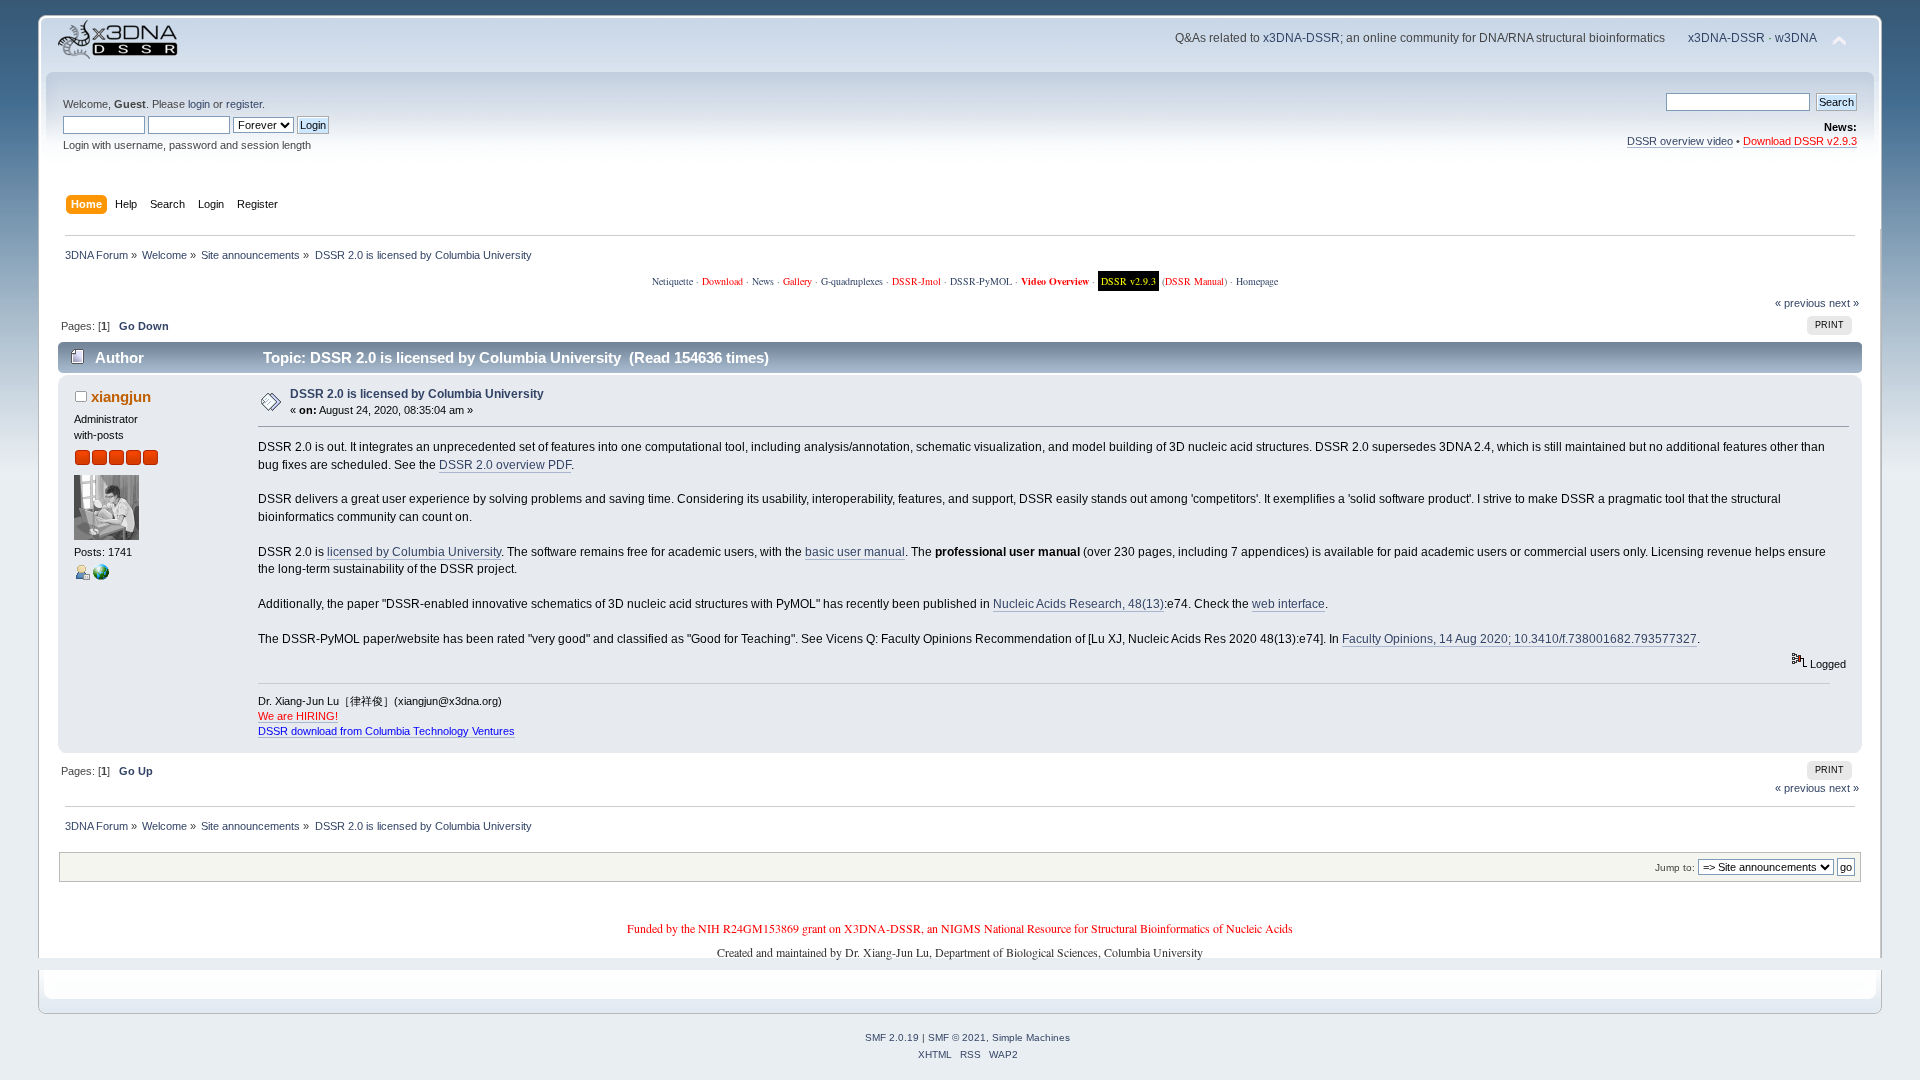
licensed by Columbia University (414, 552)
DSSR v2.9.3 (1128, 281)
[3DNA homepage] (101, 576)
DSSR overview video (1680, 141)
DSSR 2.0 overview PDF (505, 465)
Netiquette (672, 281)
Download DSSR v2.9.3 (1800, 141)
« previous (1800, 303)
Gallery (797, 281)
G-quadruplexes (852, 281)
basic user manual (855, 552)
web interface (1288, 604)
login (199, 104)
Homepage (1257, 281)
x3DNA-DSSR (1301, 38)
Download (722, 281)
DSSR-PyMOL (981, 281)
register (244, 104)
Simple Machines (1031, 1037)
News (763, 281)
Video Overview (1055, 281)
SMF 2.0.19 (892, 1037)
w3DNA (1796, 38)
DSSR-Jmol (916, 281)
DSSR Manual (1194, 281)
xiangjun (121, 396)
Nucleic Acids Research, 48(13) (1078, 604)
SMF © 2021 (957, 1037)
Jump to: (1675, 867)
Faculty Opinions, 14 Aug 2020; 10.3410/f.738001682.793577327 (1519, 639)
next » (1844, 303)
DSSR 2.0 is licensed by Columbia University (417, 394)
